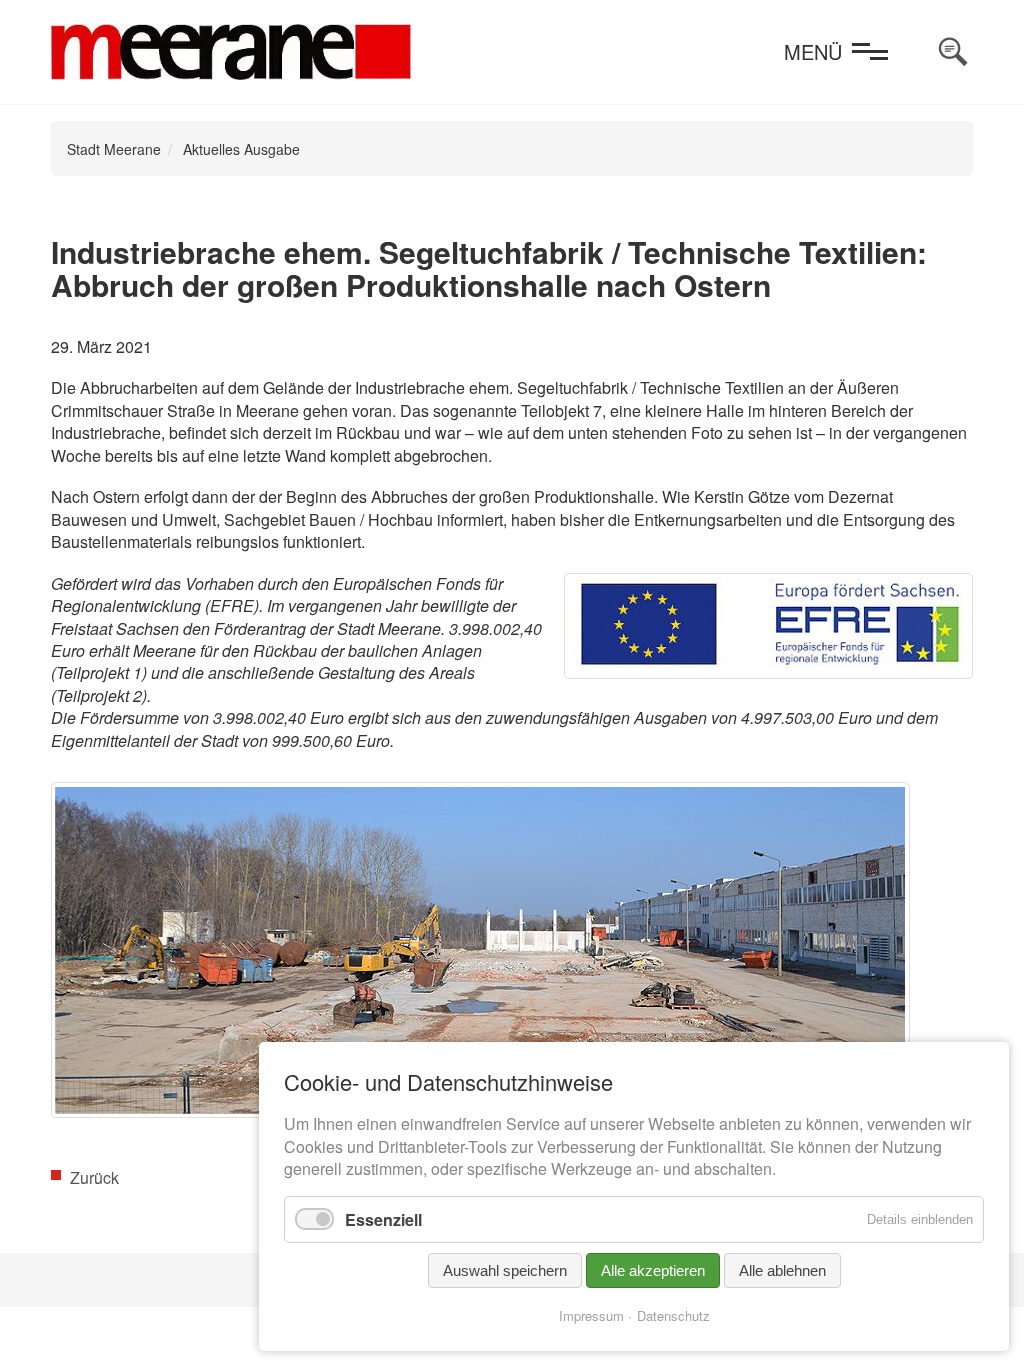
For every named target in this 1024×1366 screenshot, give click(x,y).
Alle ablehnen (782, 1270)
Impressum (591, 1315)
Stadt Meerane (114, 149)
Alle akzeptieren (653, 1270)
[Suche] (953, 52)
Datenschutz (673, 1315)
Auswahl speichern (505, 1270)
